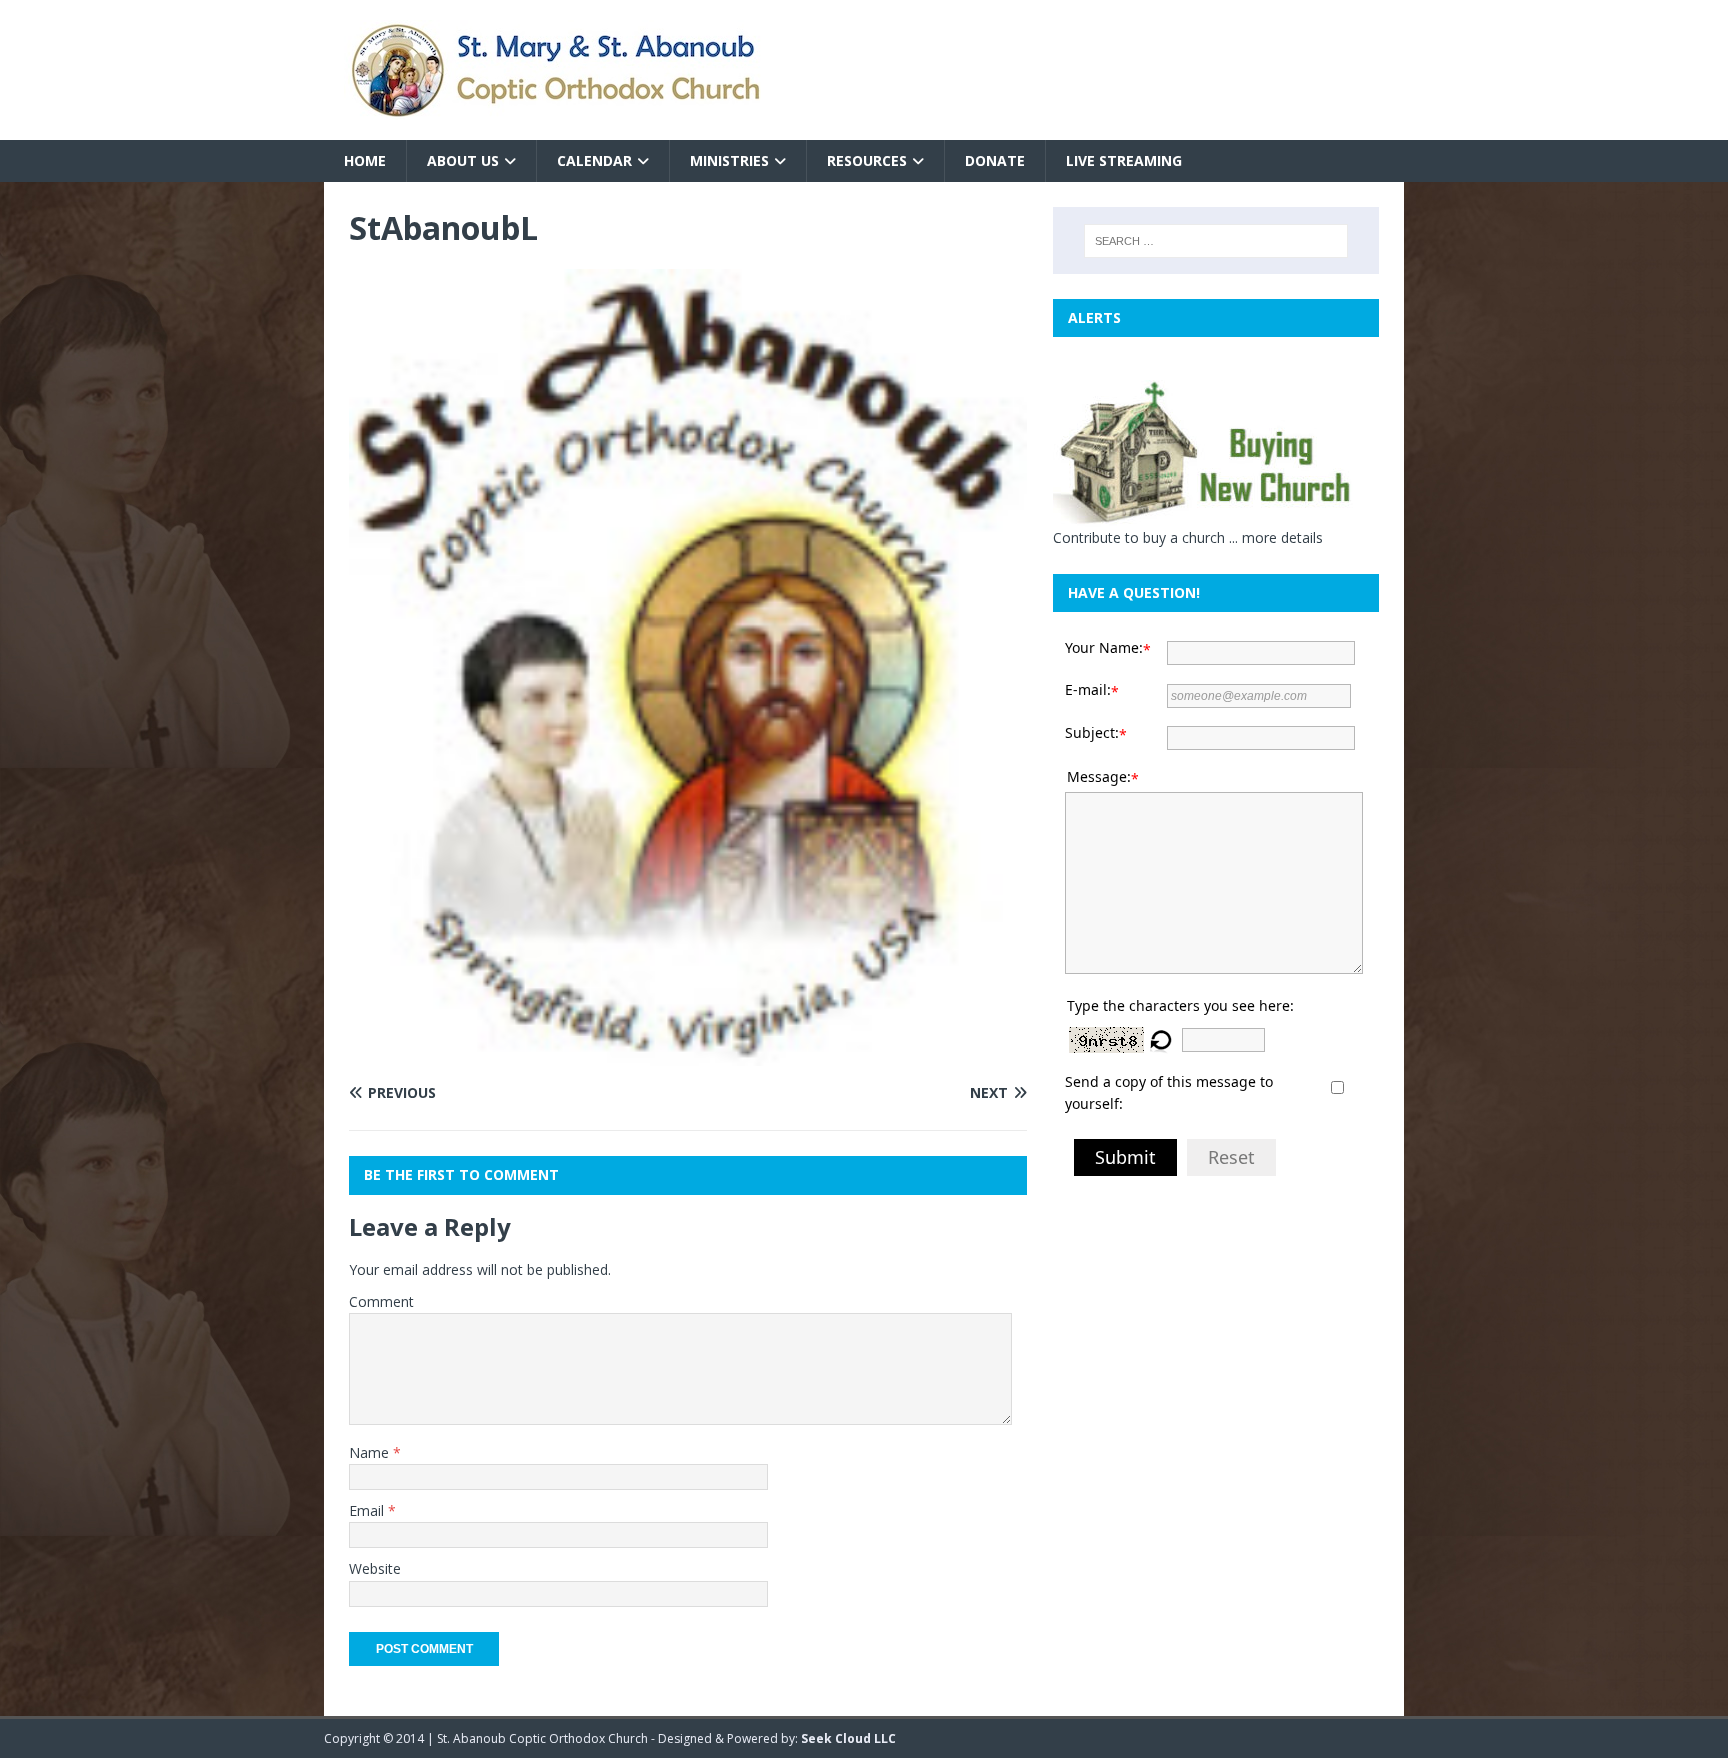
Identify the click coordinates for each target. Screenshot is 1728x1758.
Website (375, 1568)
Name (371, 1452)
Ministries (729, 160)
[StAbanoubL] (688, 1054)
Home (365, 160)
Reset (1231, 1157)
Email (368, 1510)
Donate (995, 160)
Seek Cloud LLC (848, 1738)
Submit (1125, 1157)
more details (1282, 537)
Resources (867, 160)
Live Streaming (1124, 160)
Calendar (594, 160)
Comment (381, 1301)
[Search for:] (1216, 241)
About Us (463, 160)
